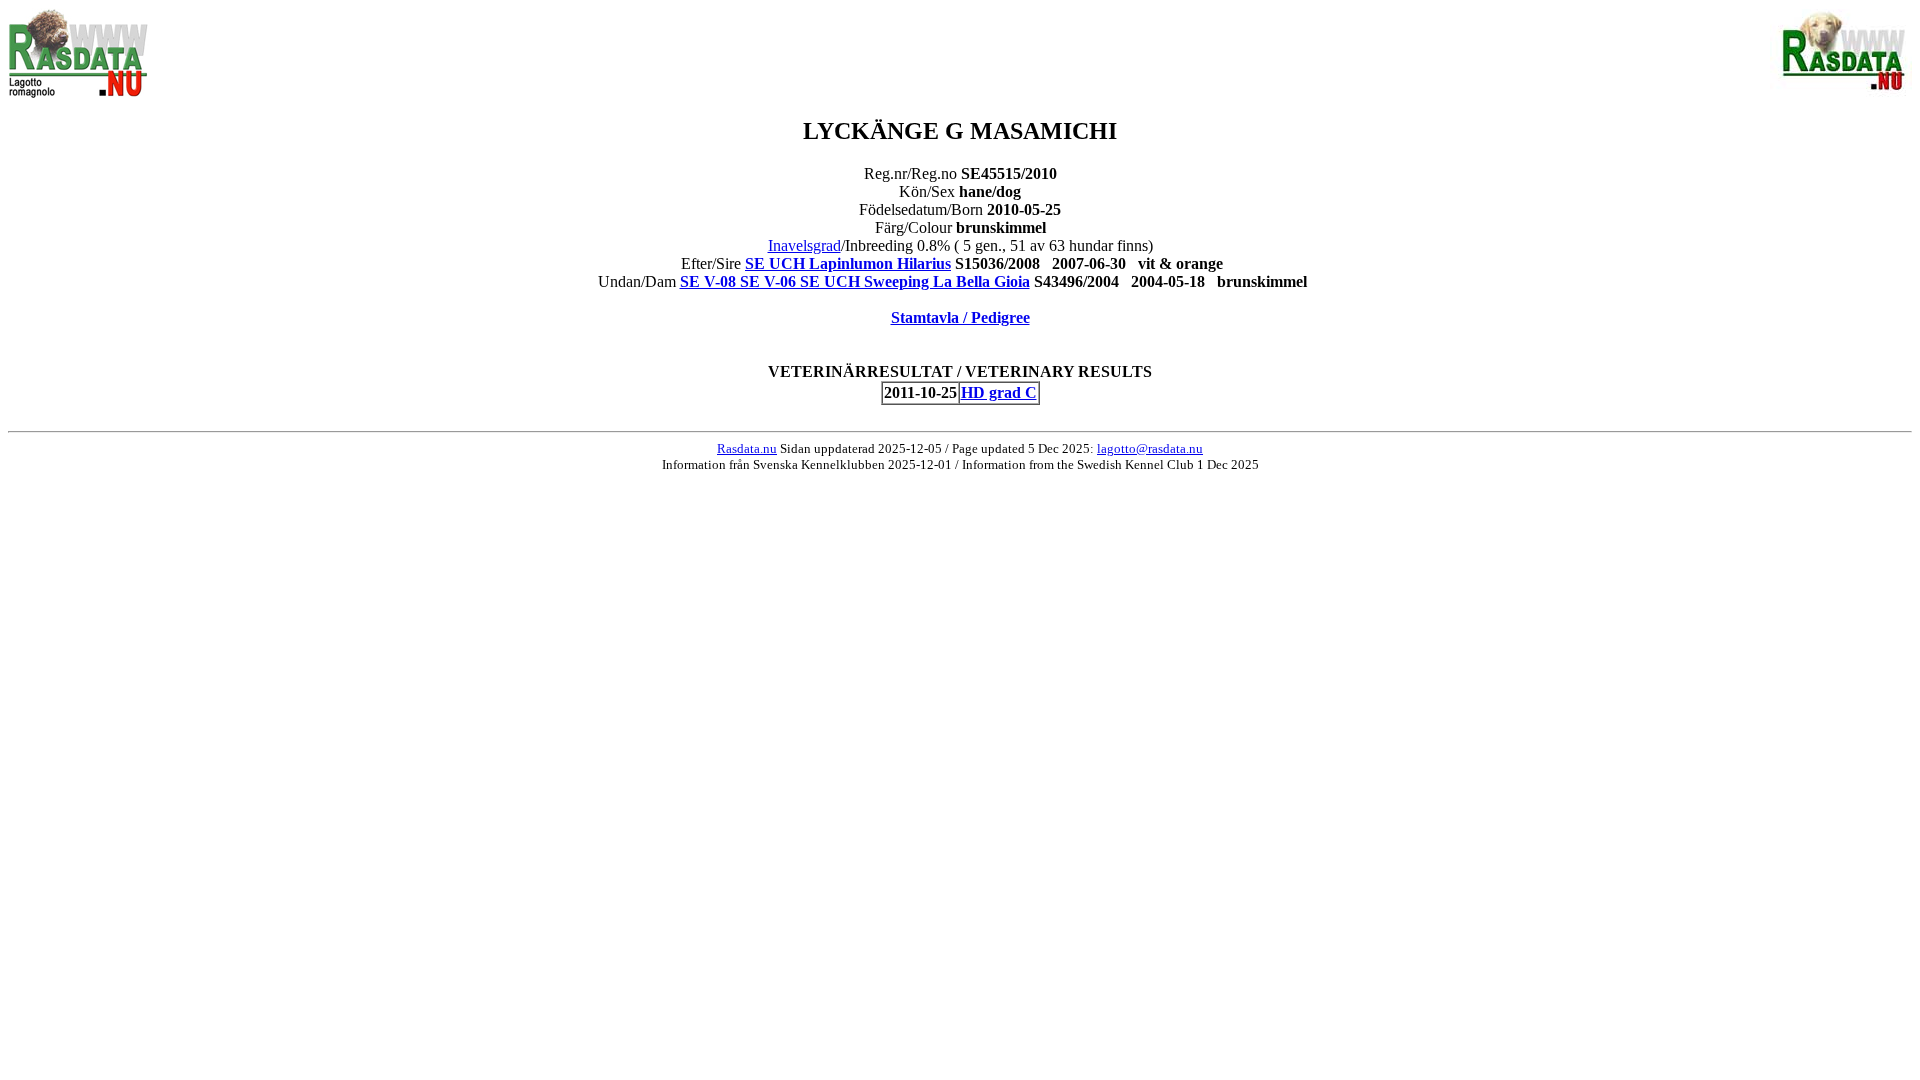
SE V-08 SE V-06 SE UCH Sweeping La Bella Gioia (855, 281)
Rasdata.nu (747, 448)
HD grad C (999, 392)
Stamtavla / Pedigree (960, 317)
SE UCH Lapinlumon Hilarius (848, 263)
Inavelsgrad (804, 245)
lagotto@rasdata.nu (1150, 448)
